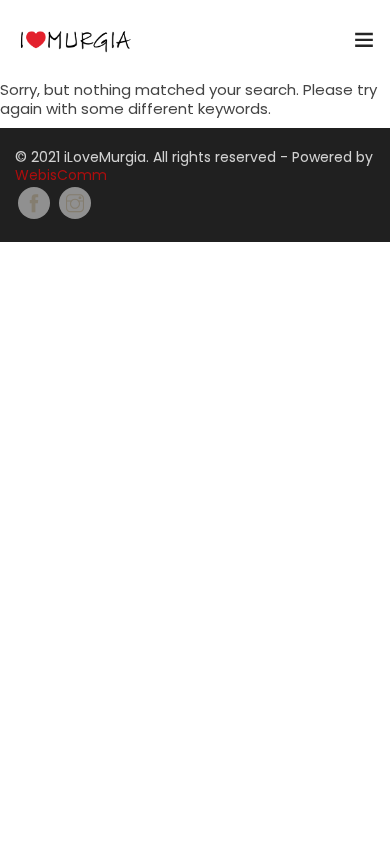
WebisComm (61, 175)
